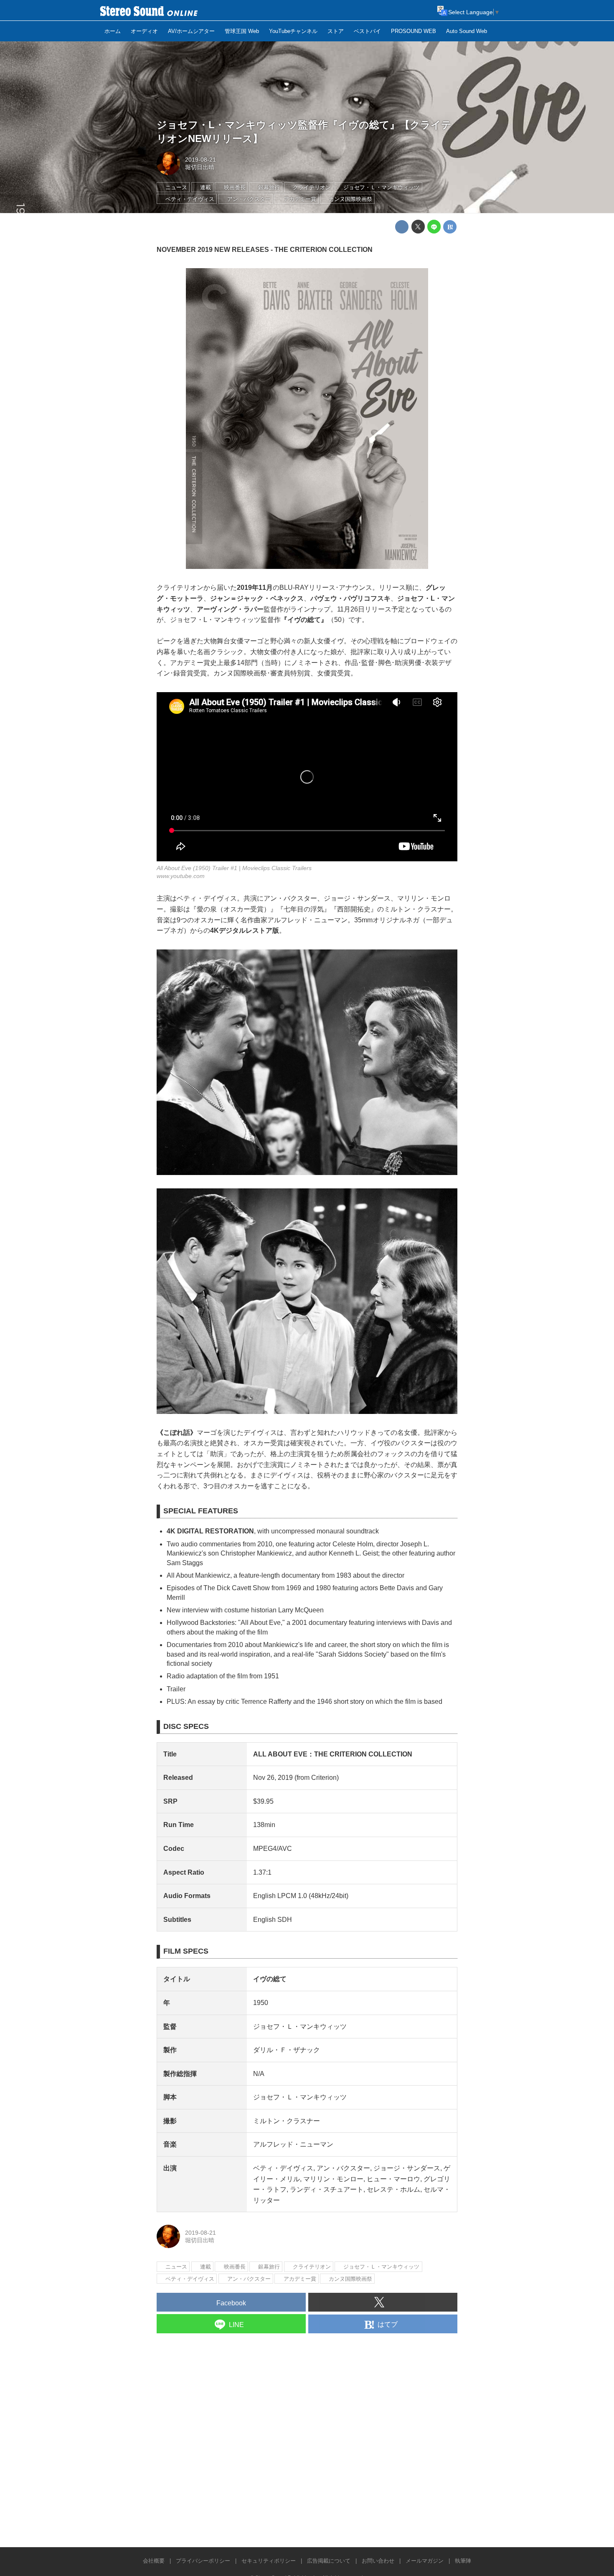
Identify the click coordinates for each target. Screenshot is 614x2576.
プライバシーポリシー (203, 2561)
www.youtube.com (181, 876)
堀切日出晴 (200, 167)
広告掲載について (329, 2561)
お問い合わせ (378, 2561)
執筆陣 (463, 2561)
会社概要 (154, 2561)
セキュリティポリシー (269, 2561)
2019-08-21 (200, 160)
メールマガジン (425, 2561)
